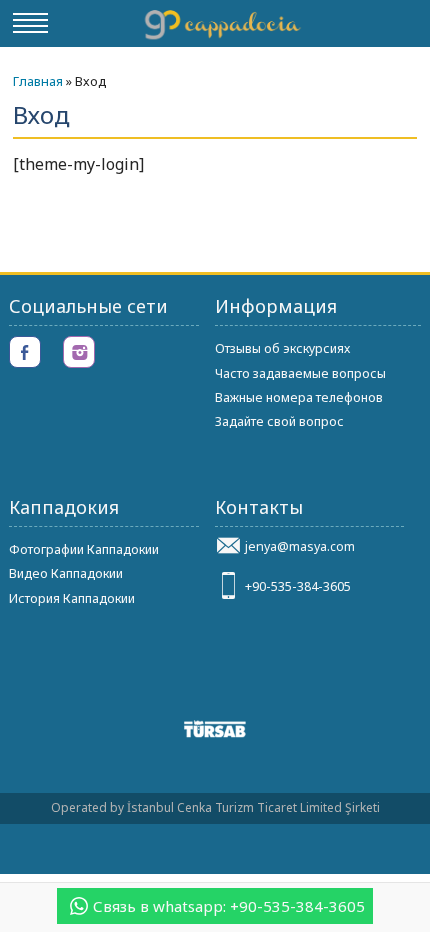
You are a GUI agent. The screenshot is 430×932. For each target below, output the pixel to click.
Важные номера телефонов (299, 397)
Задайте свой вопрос (279, 421)
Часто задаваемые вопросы (300, 373)
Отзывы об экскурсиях (282, 348)
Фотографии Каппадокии (84, 549)
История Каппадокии (72, 598)
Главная (38, 81)
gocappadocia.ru (222, 22)
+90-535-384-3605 (298, 586)
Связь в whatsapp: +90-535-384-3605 (229, 906)
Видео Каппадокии (66, 573)
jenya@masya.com (300, 546)
